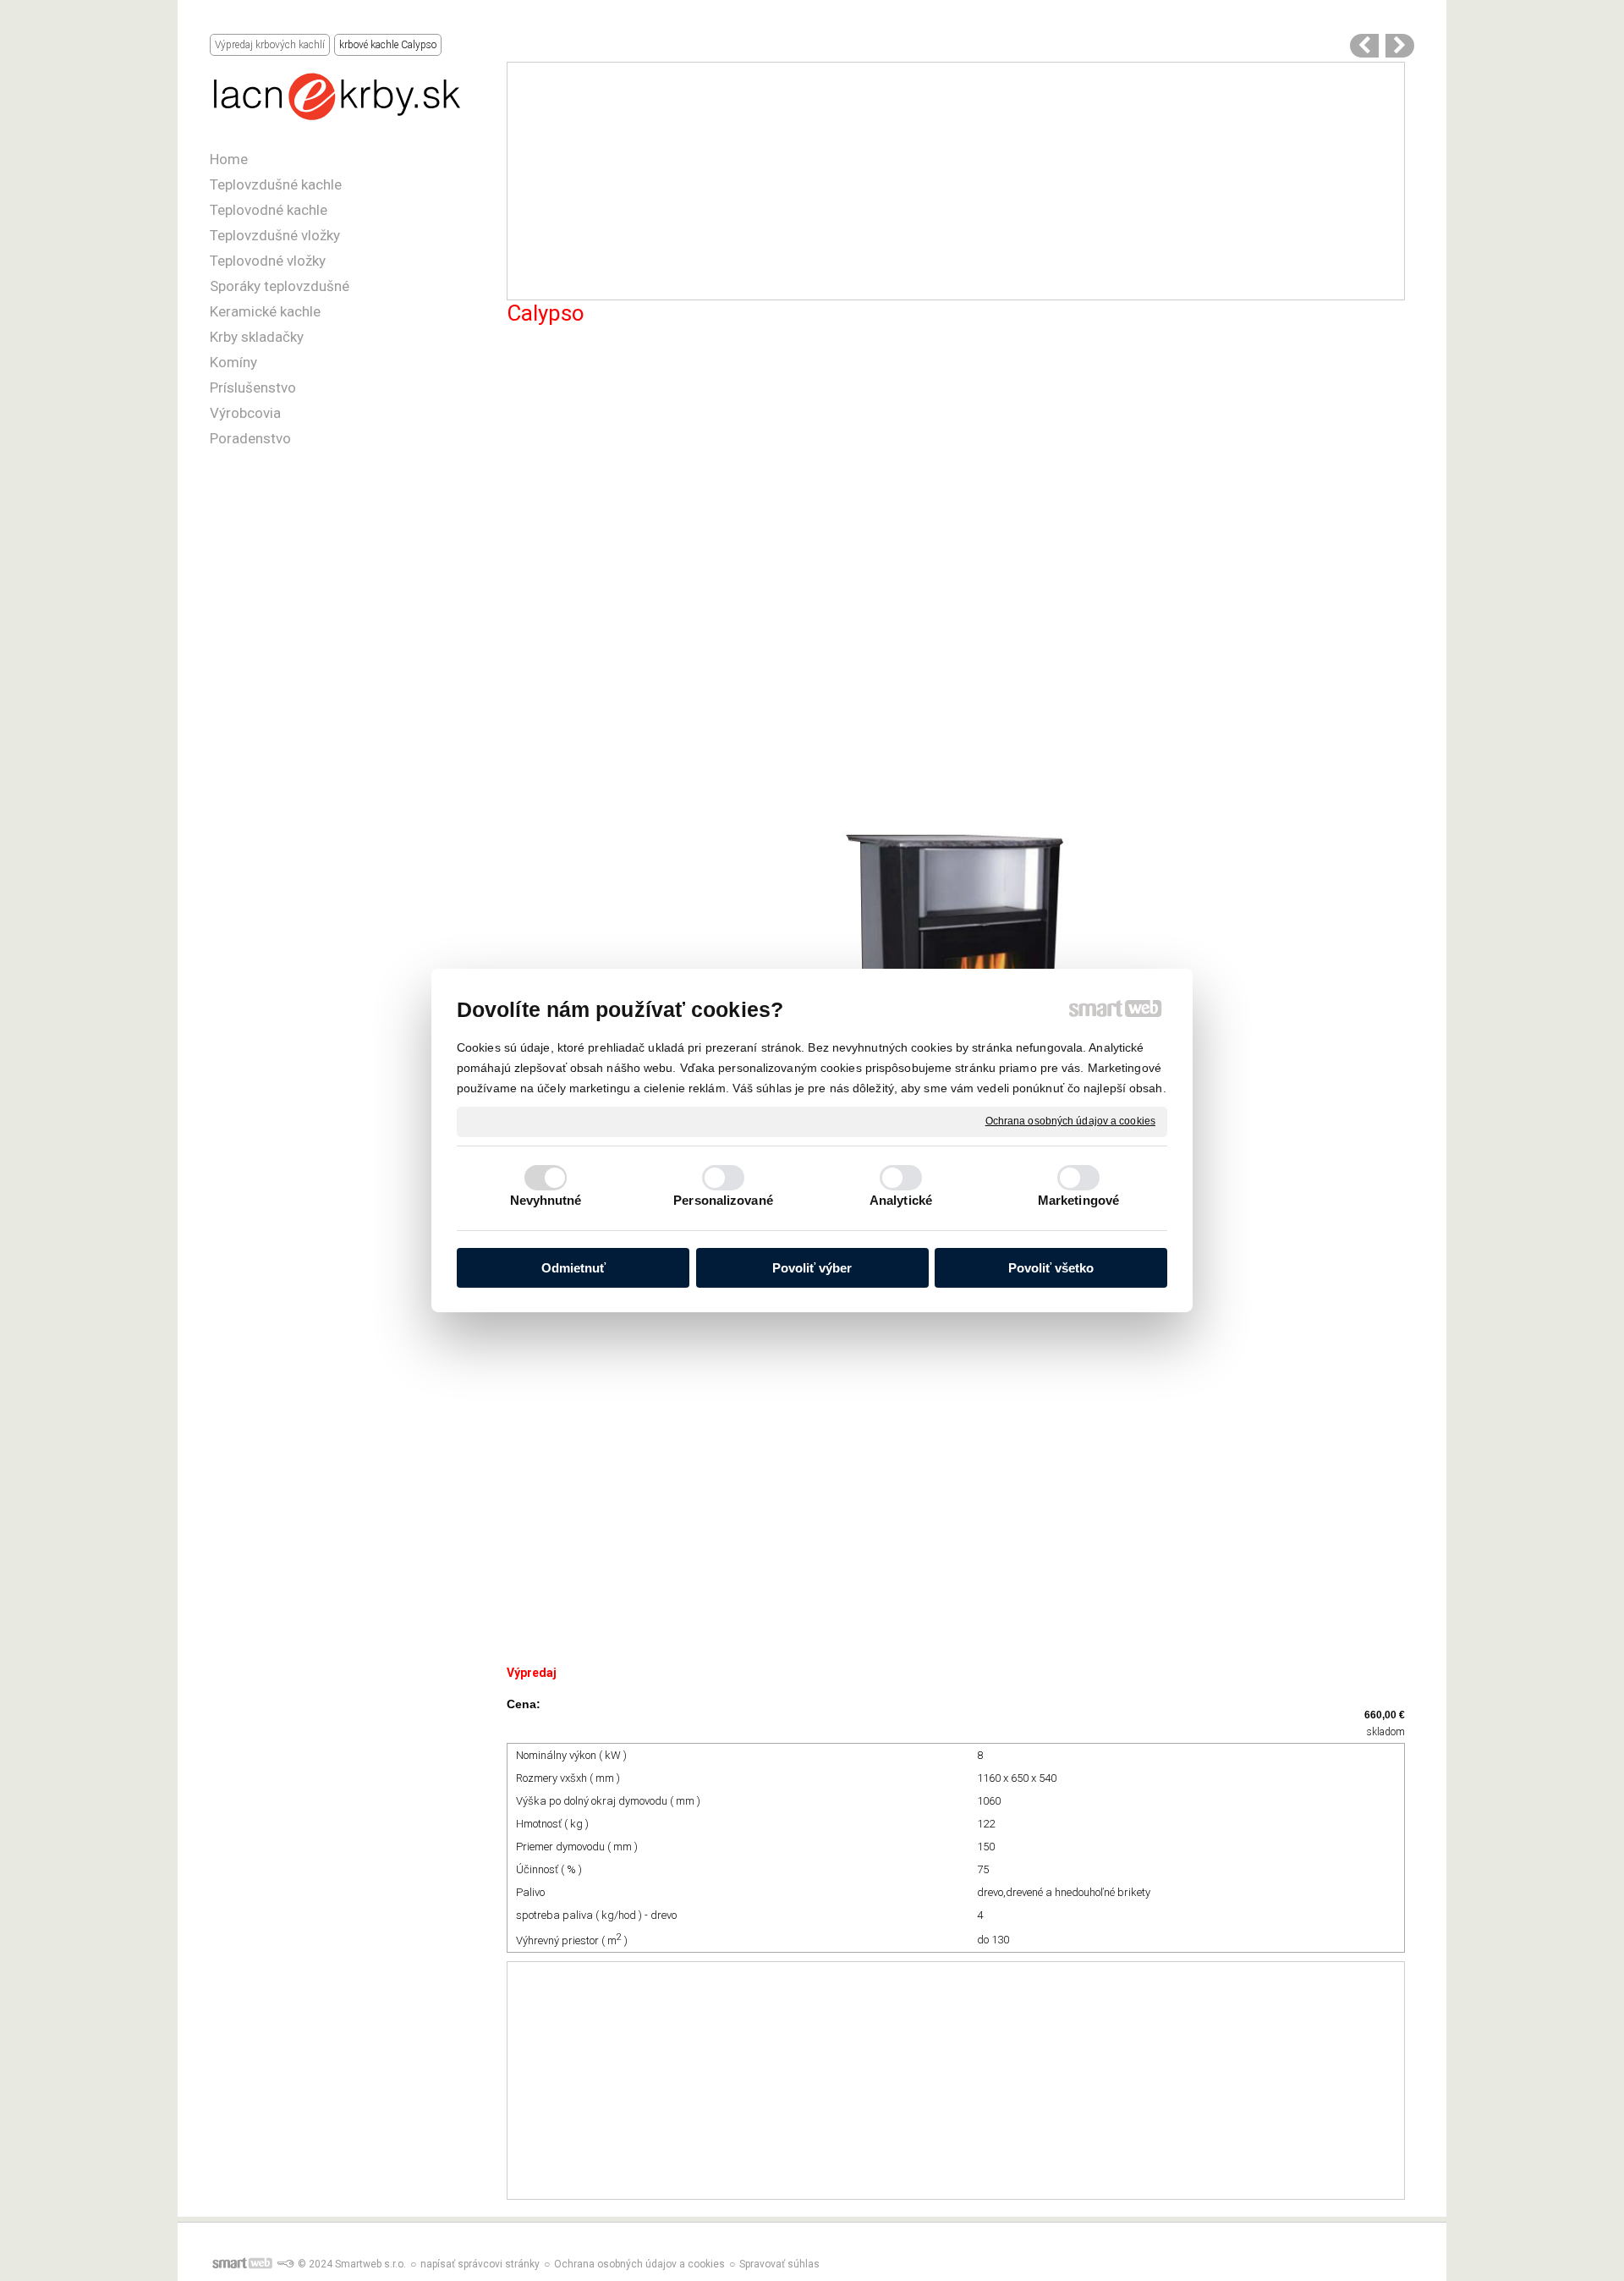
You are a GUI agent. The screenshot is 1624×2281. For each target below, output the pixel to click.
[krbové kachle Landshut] (1364, 46)
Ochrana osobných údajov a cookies (1070, 1121)
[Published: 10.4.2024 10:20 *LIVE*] (285, 2264)
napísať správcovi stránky (480, 2264)
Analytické (901, 1200)
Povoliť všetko (1051, 1268)
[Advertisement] (956, 181)
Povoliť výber (812, 1268)
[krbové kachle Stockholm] (1400, 46)
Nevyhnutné (546, 1200)
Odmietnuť (573, 1268)
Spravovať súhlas (779, 2264)
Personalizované (723, 1200)
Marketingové (1078, 1200)
